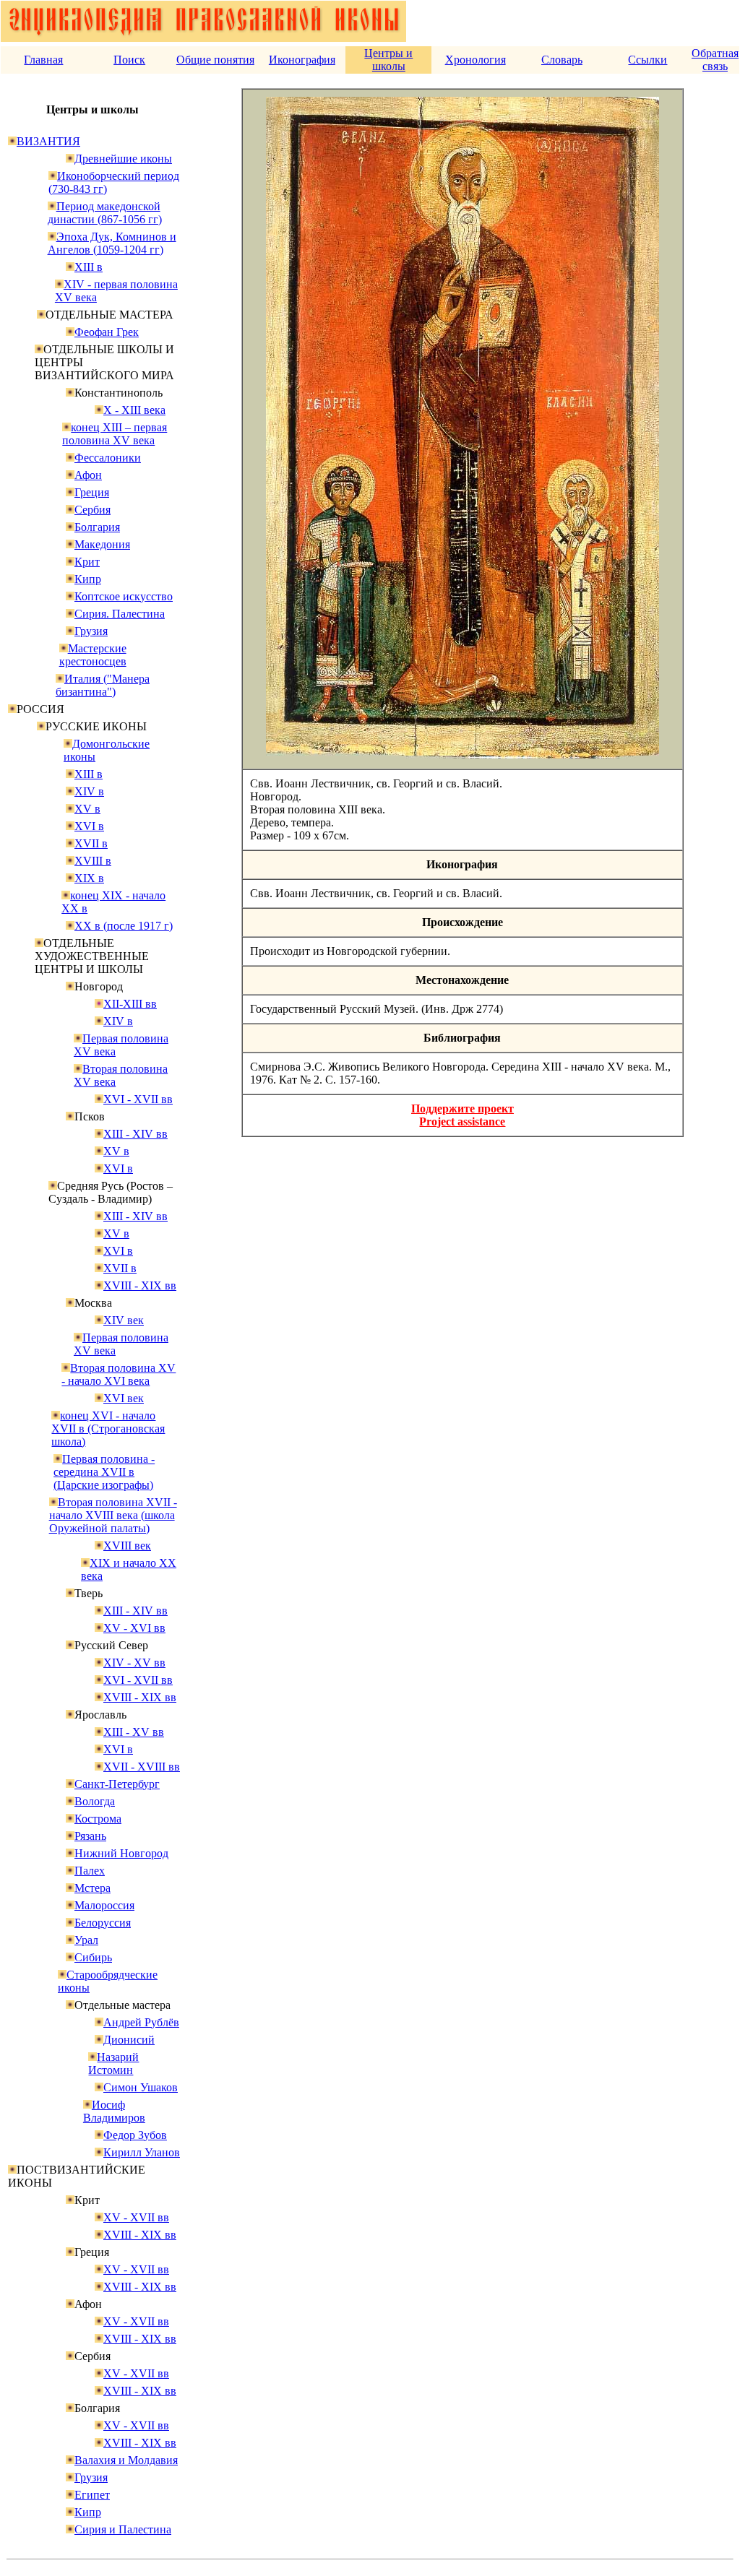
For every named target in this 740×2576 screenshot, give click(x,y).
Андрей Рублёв (141, 2022)
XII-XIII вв (130, 1004)
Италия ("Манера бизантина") (103, 685)
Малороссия (104, 1905)
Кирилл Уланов (142, 2152)
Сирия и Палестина (123, 2529)
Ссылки (647, 60)
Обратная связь (715, 60)
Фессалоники (108, 458)
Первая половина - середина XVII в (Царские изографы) (104, 1472)
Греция (92, 492)
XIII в (89, 267)
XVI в (89, 826)
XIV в (89, 791)
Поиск (129, 60)
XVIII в (93, 861)
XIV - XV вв (134, 1663)
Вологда (95, 1801)
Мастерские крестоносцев (93, 655)
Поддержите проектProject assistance (462, 1115)
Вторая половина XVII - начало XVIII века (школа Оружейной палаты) (113, 1515)
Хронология (476, 60)
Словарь (562, 60)
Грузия (91, 631)
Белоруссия (103, 1923)
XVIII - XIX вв (140, 1285)
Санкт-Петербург (117, 1784)
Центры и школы (388, 60)
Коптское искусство (124, 596)
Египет (92, 2495)
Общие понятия (215, 60)
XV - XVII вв (136, 2217)
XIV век (124, 1320)
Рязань (90, 1836)
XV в (87, 809)
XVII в (91, 843)
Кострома (98, 1819)
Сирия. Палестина (120, 614)
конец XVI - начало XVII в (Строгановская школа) (108, 1429)
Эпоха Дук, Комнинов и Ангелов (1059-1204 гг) (112, 243)
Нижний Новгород (121, 1853)
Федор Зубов (135, 2135)
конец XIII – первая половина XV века (115, 434)
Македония (102, 544)
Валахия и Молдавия (126, 2460)
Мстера (92, 1888)
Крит (87, 562)
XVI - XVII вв (138, 1099)
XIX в (89, 878)
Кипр (88, 579)
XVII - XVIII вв (142, 1767)
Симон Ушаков (141, 2087)
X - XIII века (134, 410)
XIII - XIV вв (135, 1134)
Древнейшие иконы (123, 159)
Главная (43, 60)
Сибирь (93, 1957)
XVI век (124, 1398)
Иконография (302, 60)
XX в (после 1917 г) (124, 926)
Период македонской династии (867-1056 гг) (105, 213)
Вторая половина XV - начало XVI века (119, 1374)
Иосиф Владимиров (114, 2111)
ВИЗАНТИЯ (48, 141)
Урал (86, 1940)
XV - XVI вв (134, 1628)
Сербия (92, 510)
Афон (88, 475)
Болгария (97, 527)
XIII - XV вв (134, 1732)
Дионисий (129, 2040)
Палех (90, 1871)
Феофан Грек (107, 332)
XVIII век (127, 1546)
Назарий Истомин (113, 2063)
